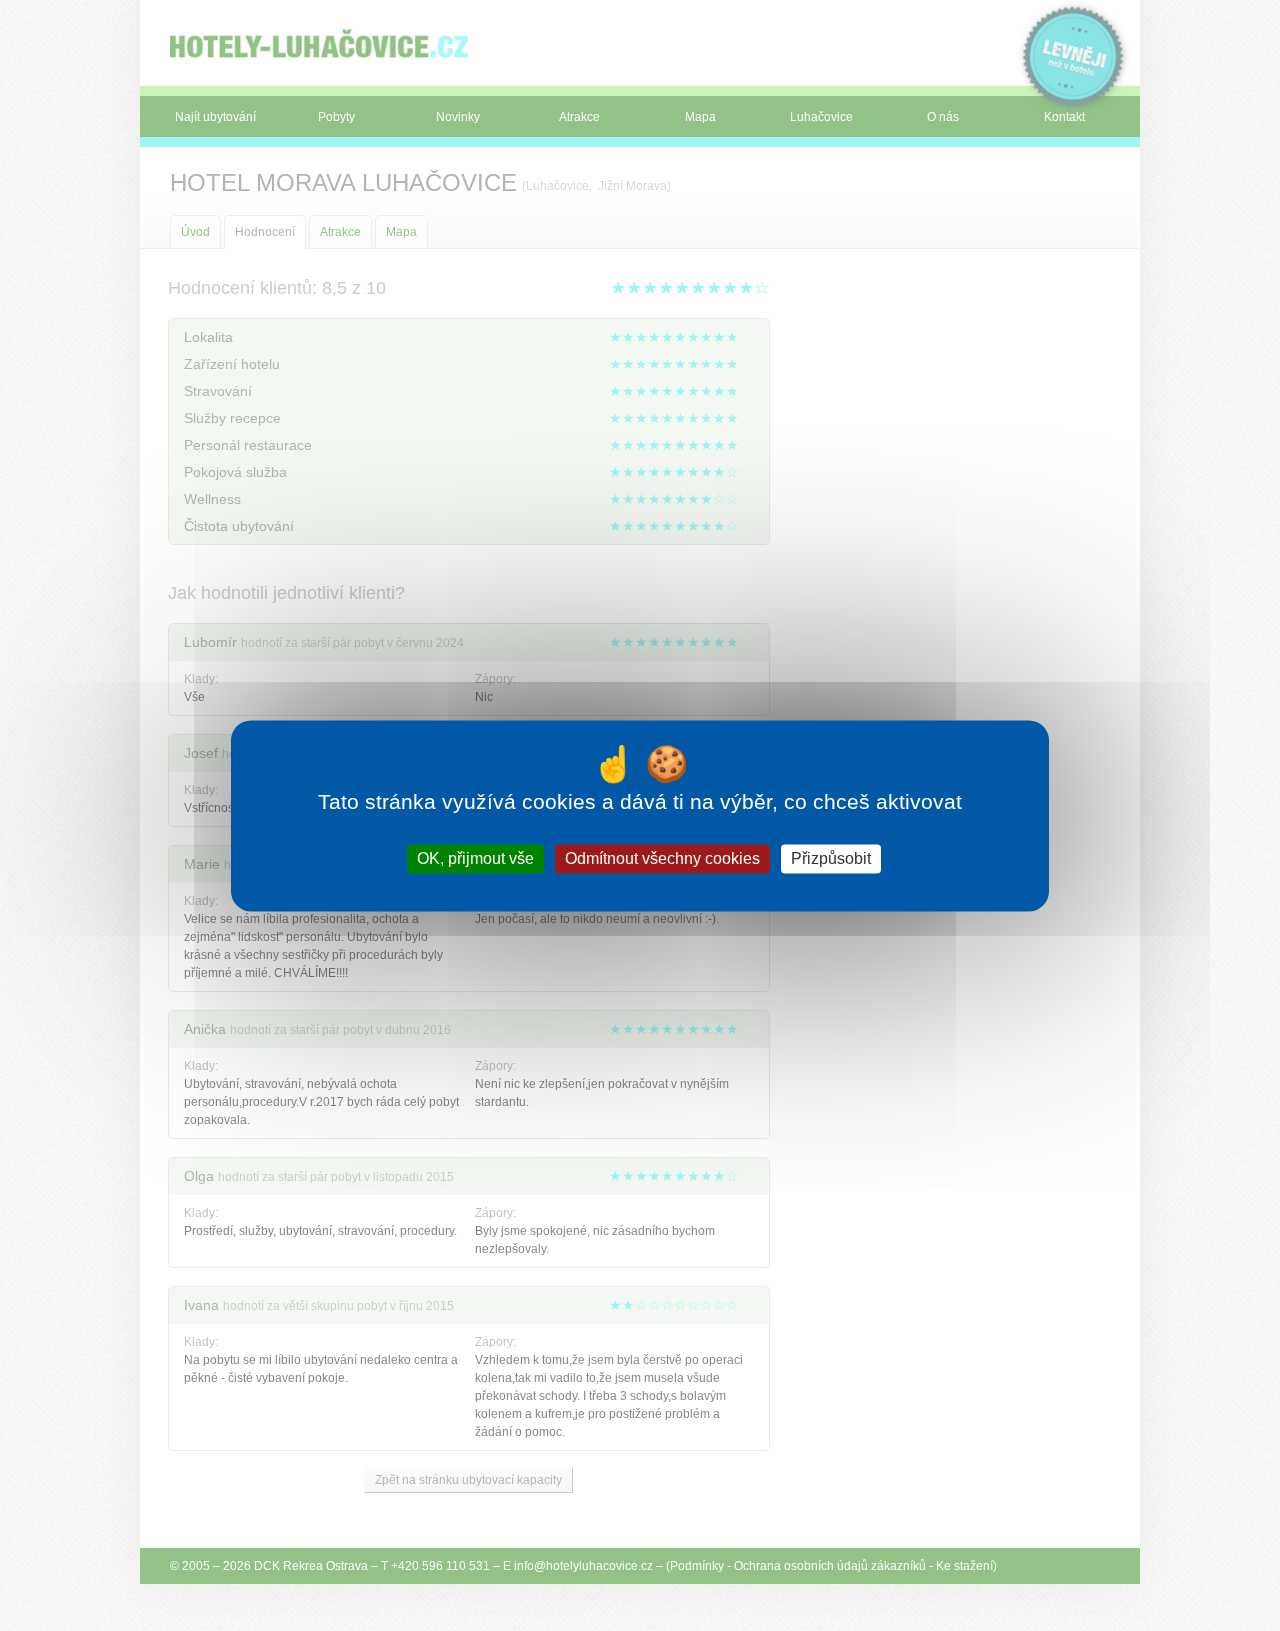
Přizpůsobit (831, 858)
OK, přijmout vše (475, 858)
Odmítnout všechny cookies (662, 858)
